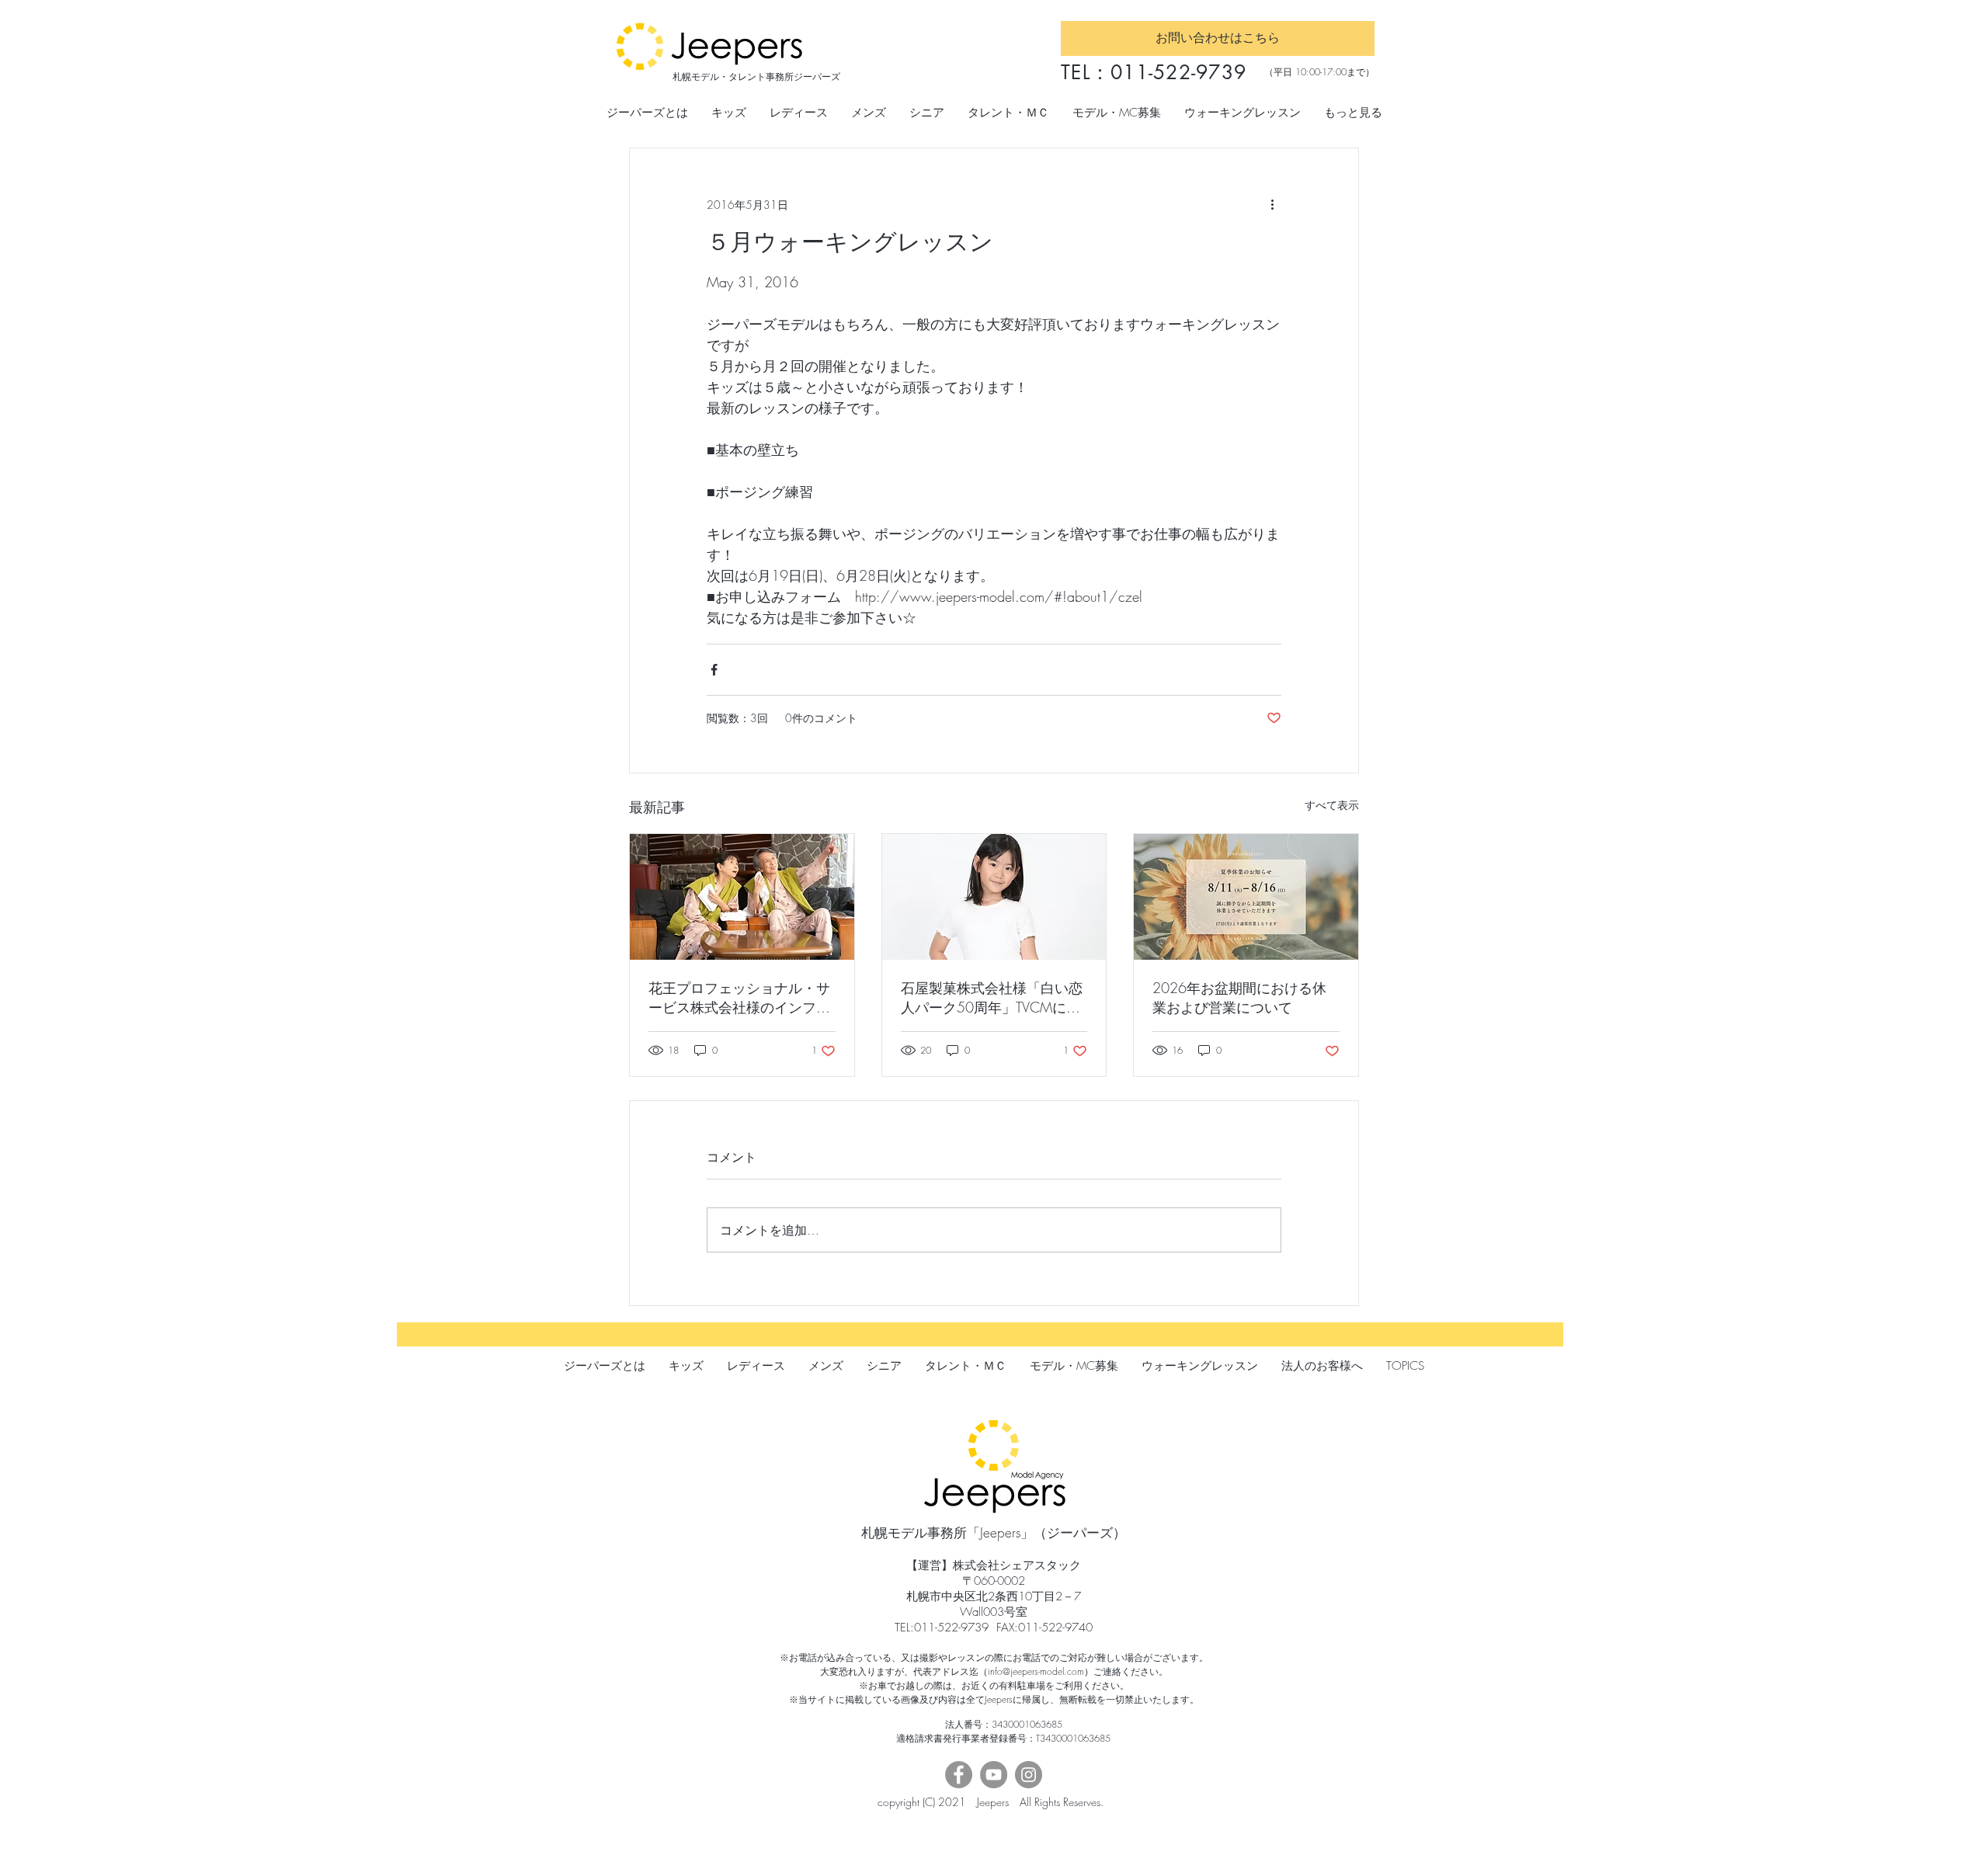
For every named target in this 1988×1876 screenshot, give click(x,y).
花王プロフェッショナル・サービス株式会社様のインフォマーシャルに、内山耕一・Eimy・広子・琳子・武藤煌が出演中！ (739, 998)
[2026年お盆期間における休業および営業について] (1246, 897)
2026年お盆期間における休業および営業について (1239, 997)
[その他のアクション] (1272, 204)
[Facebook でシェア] (714, 670)
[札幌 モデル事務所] (742, 897)
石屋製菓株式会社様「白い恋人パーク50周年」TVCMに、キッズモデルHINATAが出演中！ (992, 998)
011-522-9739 (1178, 72)
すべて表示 (1332, 805)
